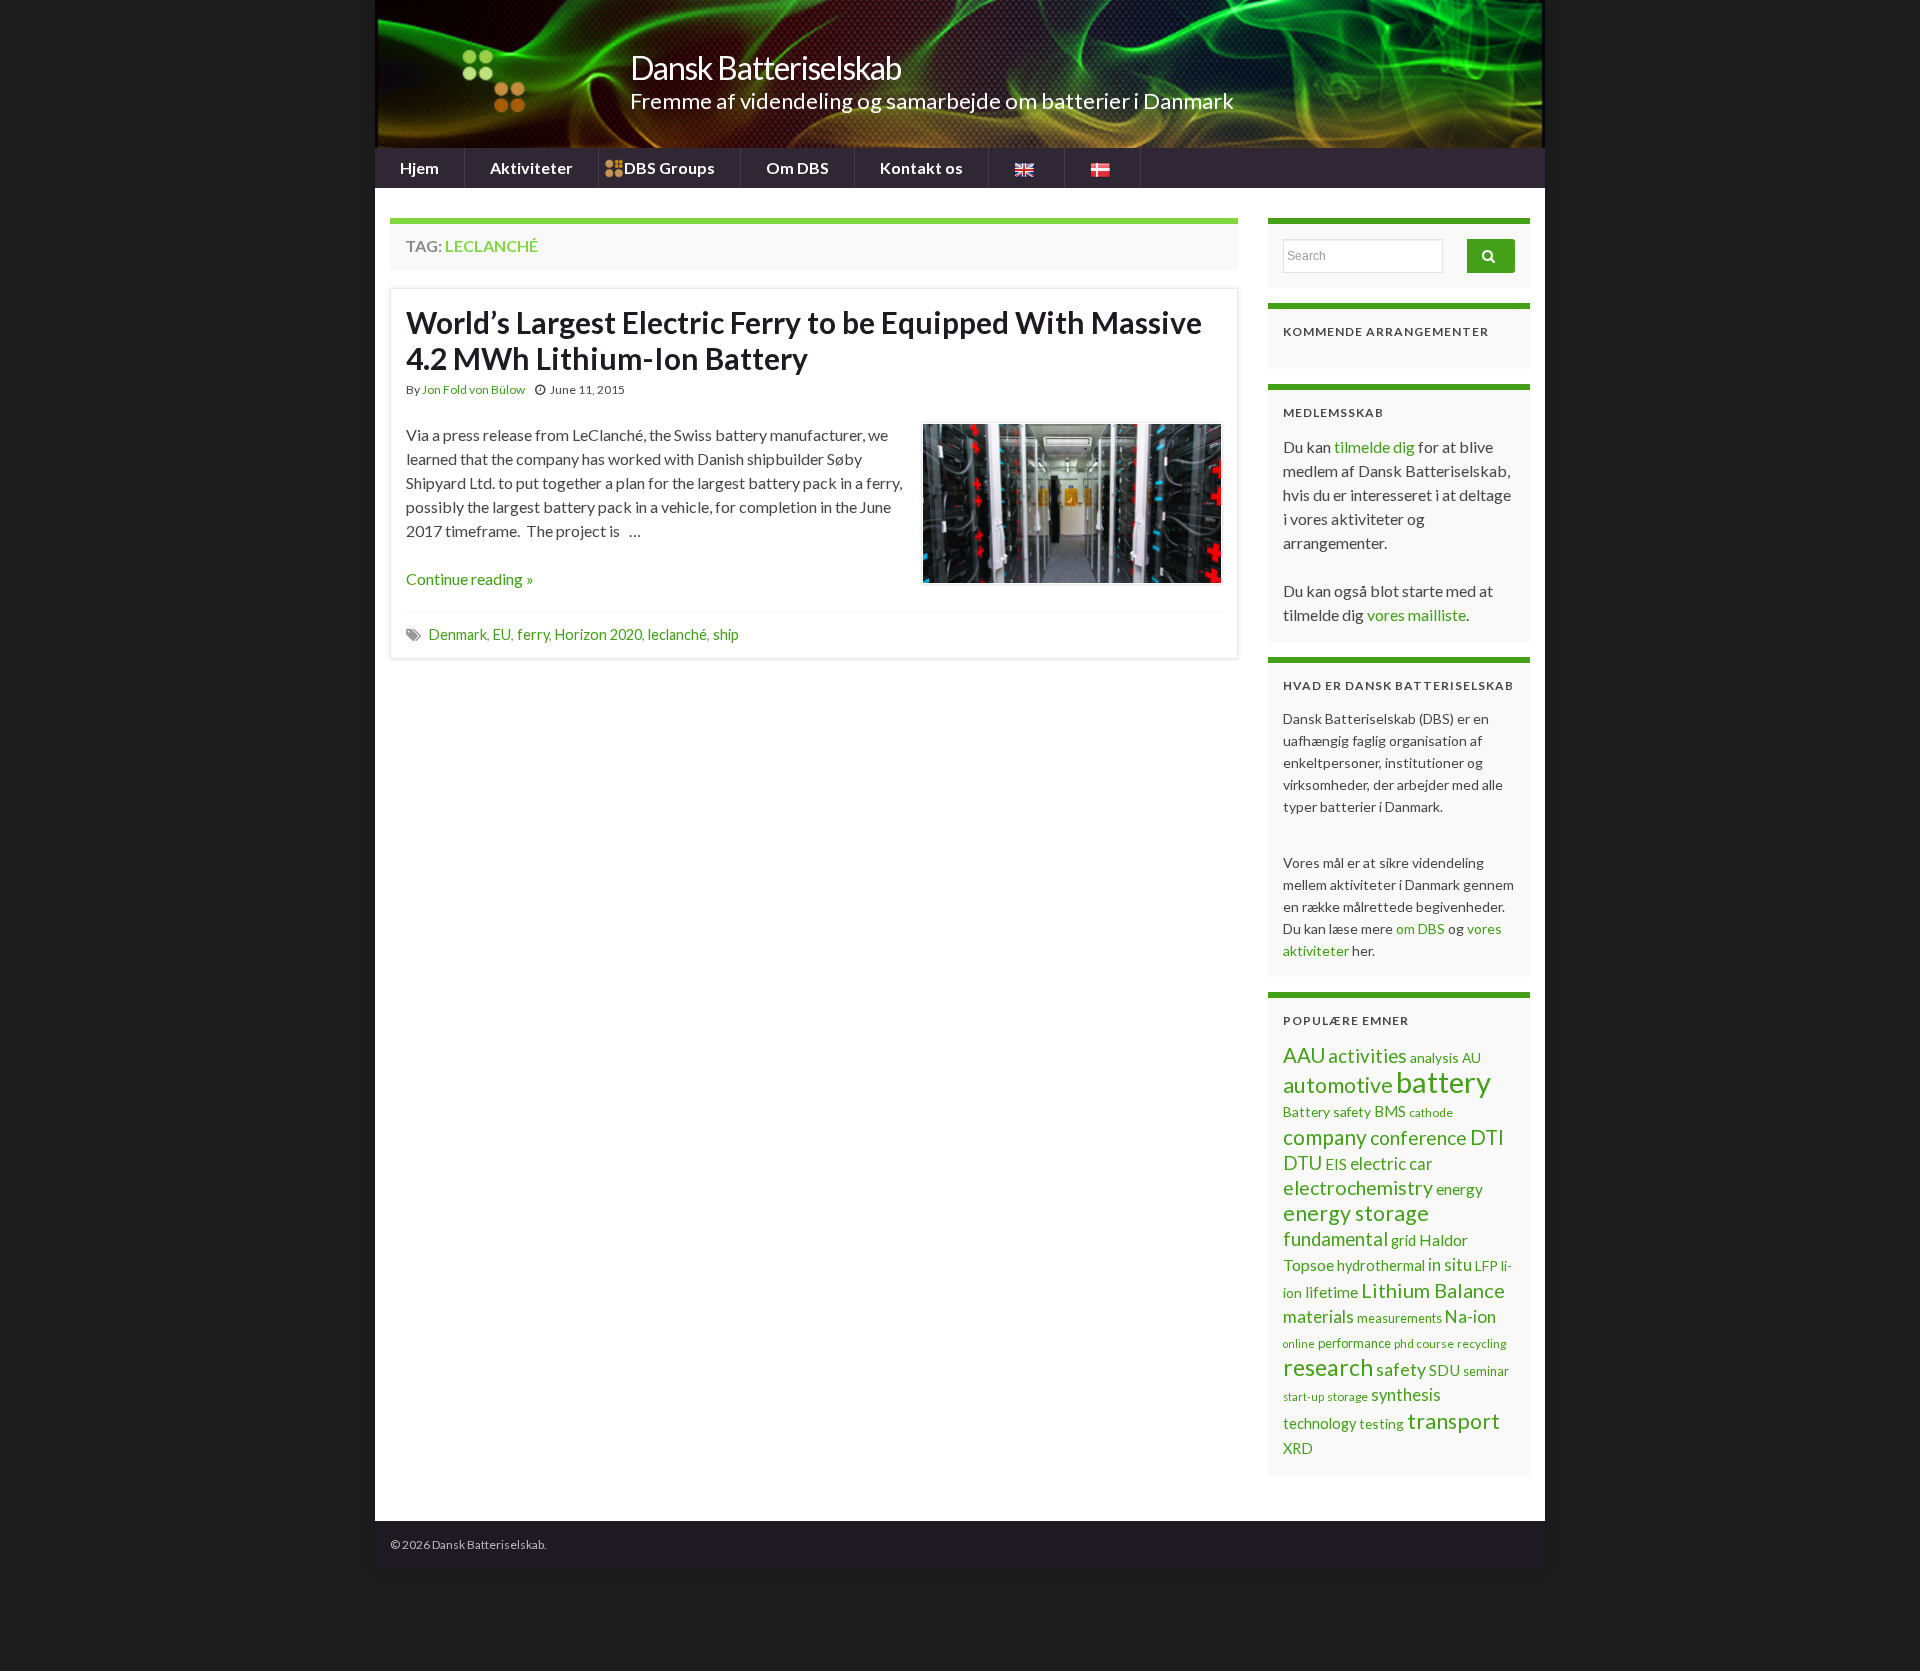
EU (502, 634)
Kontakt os (921, 167)
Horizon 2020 (598, 634)
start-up (1303, 1396)
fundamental (1335, 1239)
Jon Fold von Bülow (473, 389)
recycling (1481, 1343)
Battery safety (1327, 1111)
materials (1318, 1316)
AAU (1304, 1055)
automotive (1338, 1085)
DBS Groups (669, 167)
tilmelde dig (1376, 446)
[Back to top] (1875, 1626)
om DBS (1422, 928)
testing (1381, 1423)
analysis (1434, 1057)
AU (1471, 1057)
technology (1319, 1423)
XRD (1298, 1448)
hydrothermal (1381, 1265)
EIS (1336, 1164)
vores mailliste (1416, 614)
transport (1453, 1421)
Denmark (458, 634)
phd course (1424, 1343)
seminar (1486, 1371)
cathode (1431, 1112)
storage (1347, 1396)
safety (1401, 1369)
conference (1418, 1137)
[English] (1026, 168)
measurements (1399, 1318)
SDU (1444, 1370)
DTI (1487, 1137)
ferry (533, 634)
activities (1367, 1056)
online (1299, 1343)
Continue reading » (470, 578)
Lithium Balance (1433, 1290)
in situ (1450, 1265)
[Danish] (1102, 168)
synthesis (1406, 1395)
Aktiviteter (531, 167)
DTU (1302, 1163)
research (1328, 1367)
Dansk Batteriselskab (765, 67)
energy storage (1356, 1213)
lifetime (1331, 1292)
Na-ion (1470, 1316)
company (1325, 1136)
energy (1459, 1189)
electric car (1391, 1164)
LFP (1486, 1265)
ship (726, 634)
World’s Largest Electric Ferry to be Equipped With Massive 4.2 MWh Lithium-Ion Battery (804, 340)
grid (1403, 1240)
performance (1354, 1343)
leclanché (677, 634)
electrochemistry (1358, 1187)
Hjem (419, 167)
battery (1443, 1081)
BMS (1390, 1111)
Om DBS (797, 167)
